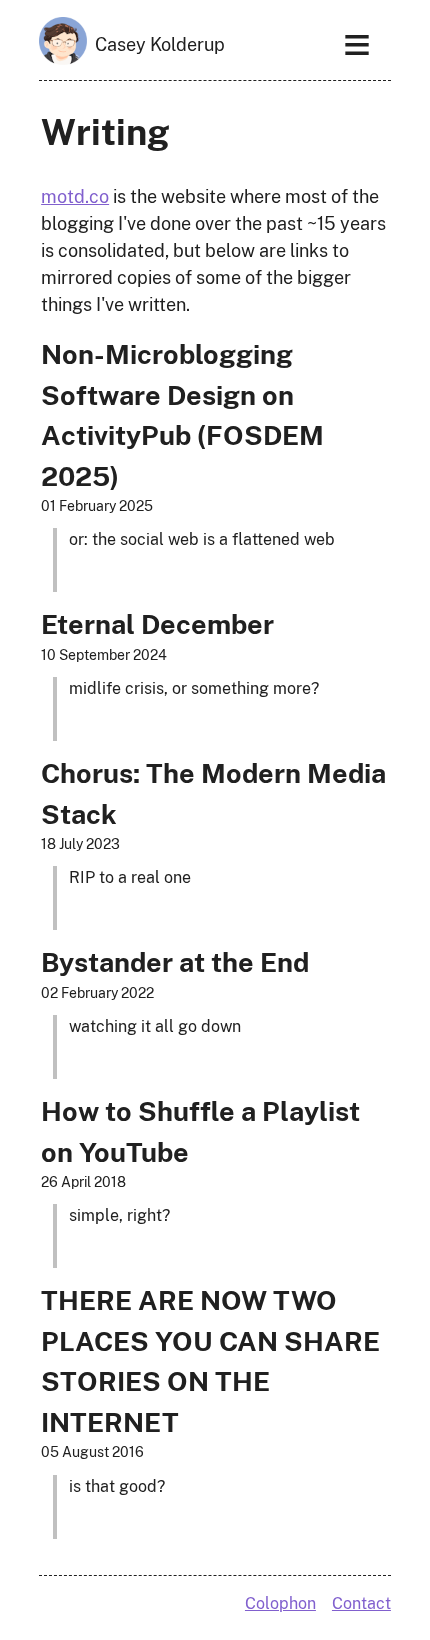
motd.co (75, 196)
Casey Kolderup (160, 44)
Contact (361, 1603)
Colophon (280, 1603)
